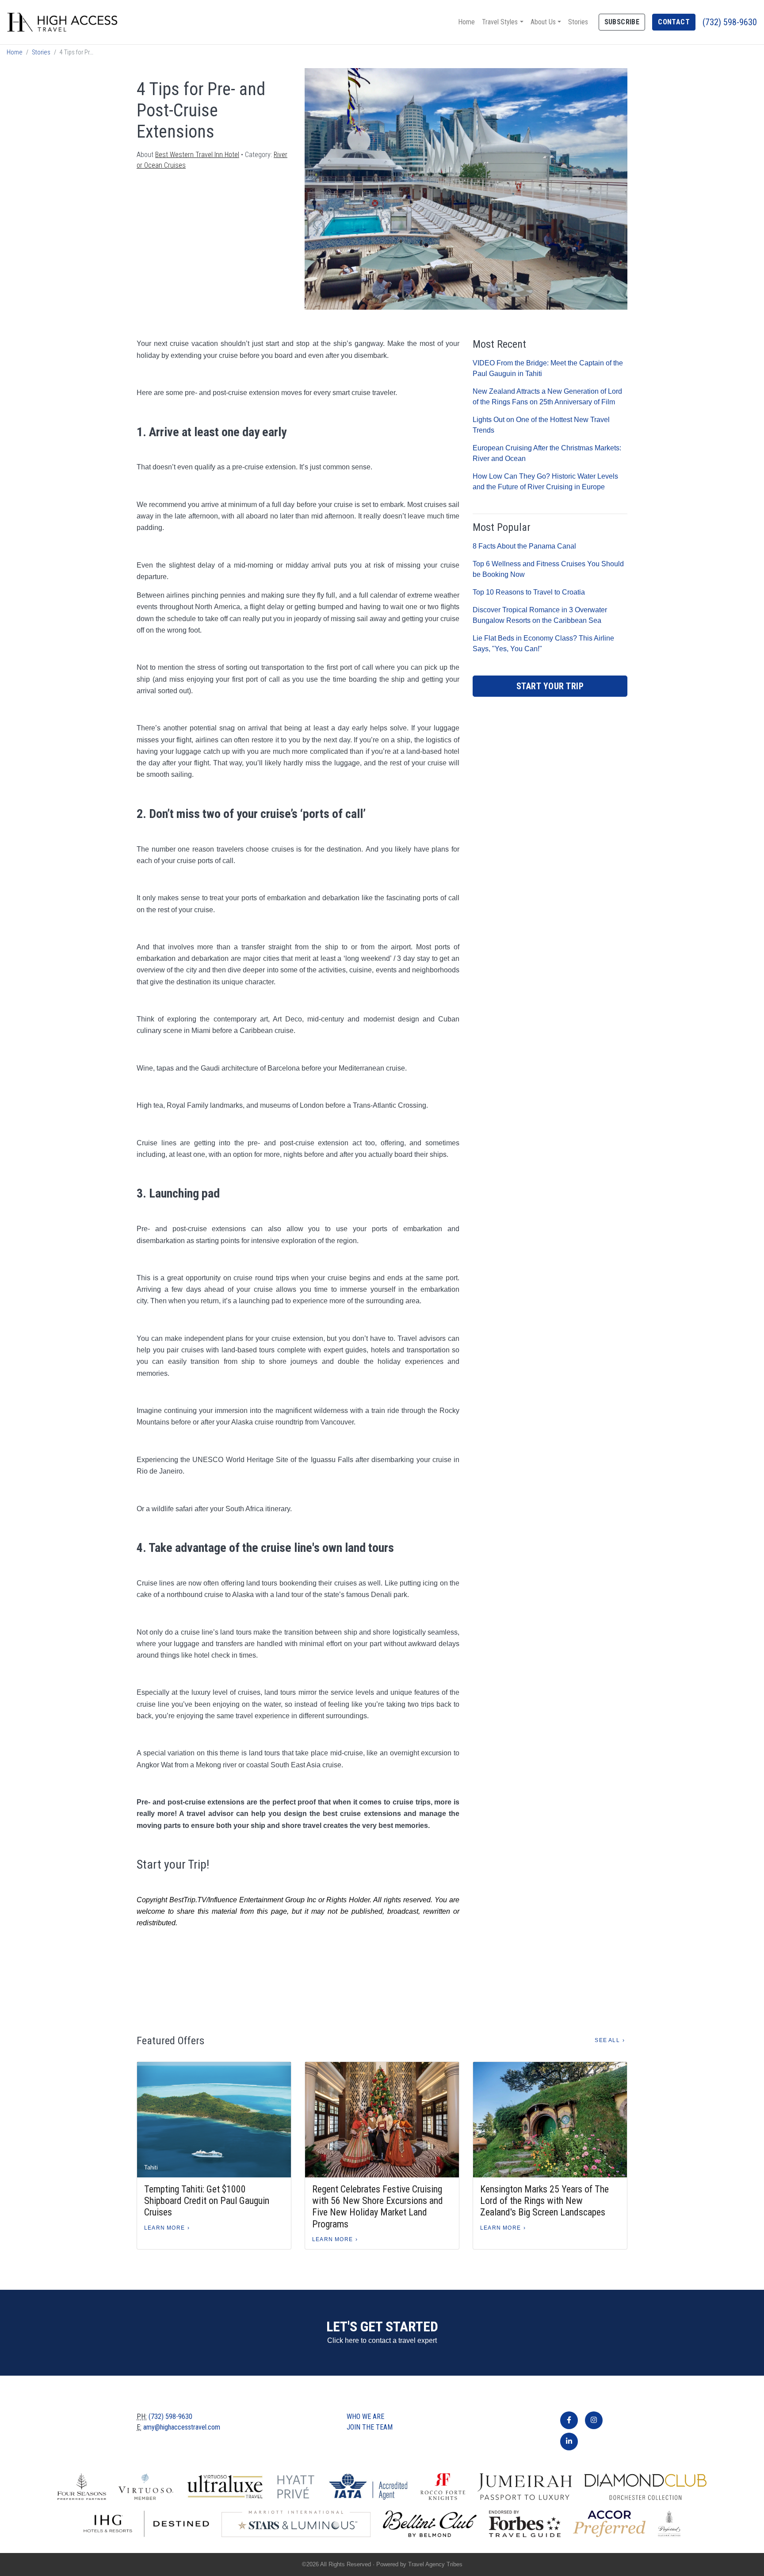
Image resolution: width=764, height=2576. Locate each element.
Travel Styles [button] (500, 22)
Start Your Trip (550, 686)
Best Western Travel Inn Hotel (197, 155)
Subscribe (622, 22)
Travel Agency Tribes (435, 2564)
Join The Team (370, 2427)
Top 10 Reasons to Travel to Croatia (529, 592)
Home (466, 22)
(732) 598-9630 (730, 22)
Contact (674, 22)
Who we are (365, 2417)
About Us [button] (543, 22)
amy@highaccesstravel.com (182, 2427)
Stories (578, 22)
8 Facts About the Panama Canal (524, 546)
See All (607, 2040)
